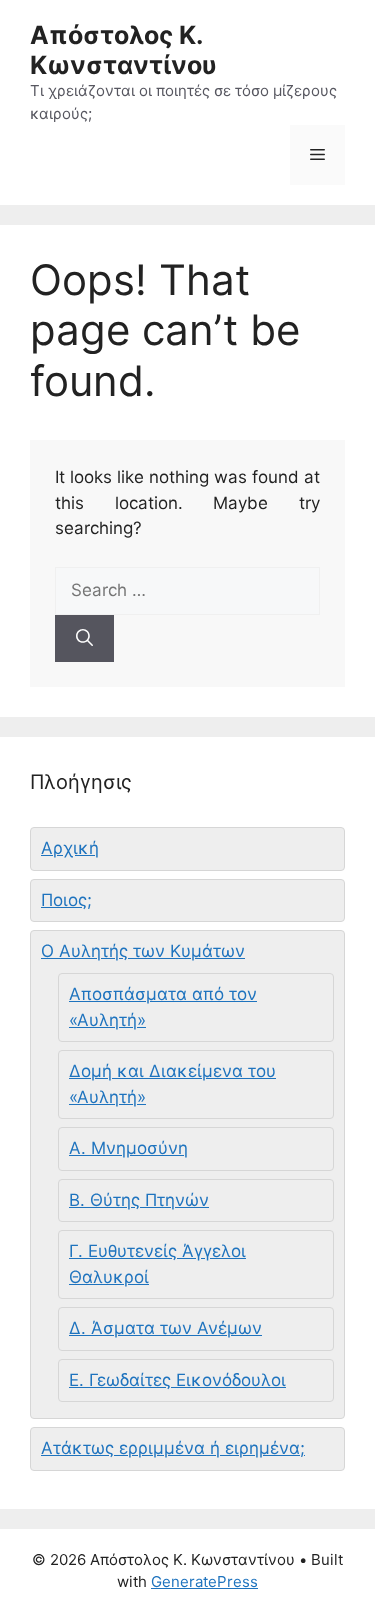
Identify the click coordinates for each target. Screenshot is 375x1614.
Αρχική (70, 848)
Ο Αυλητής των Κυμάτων (143, 951)
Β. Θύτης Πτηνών (139, 1200)
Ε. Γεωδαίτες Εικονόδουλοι (177, 1380)
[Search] (84, 639)
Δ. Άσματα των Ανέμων (165, 1328)
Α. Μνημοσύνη (128, 1148)
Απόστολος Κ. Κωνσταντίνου (123, 50)
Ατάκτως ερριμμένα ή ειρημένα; (173, 1448)
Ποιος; (66, 900)
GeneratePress (204, 1581)
